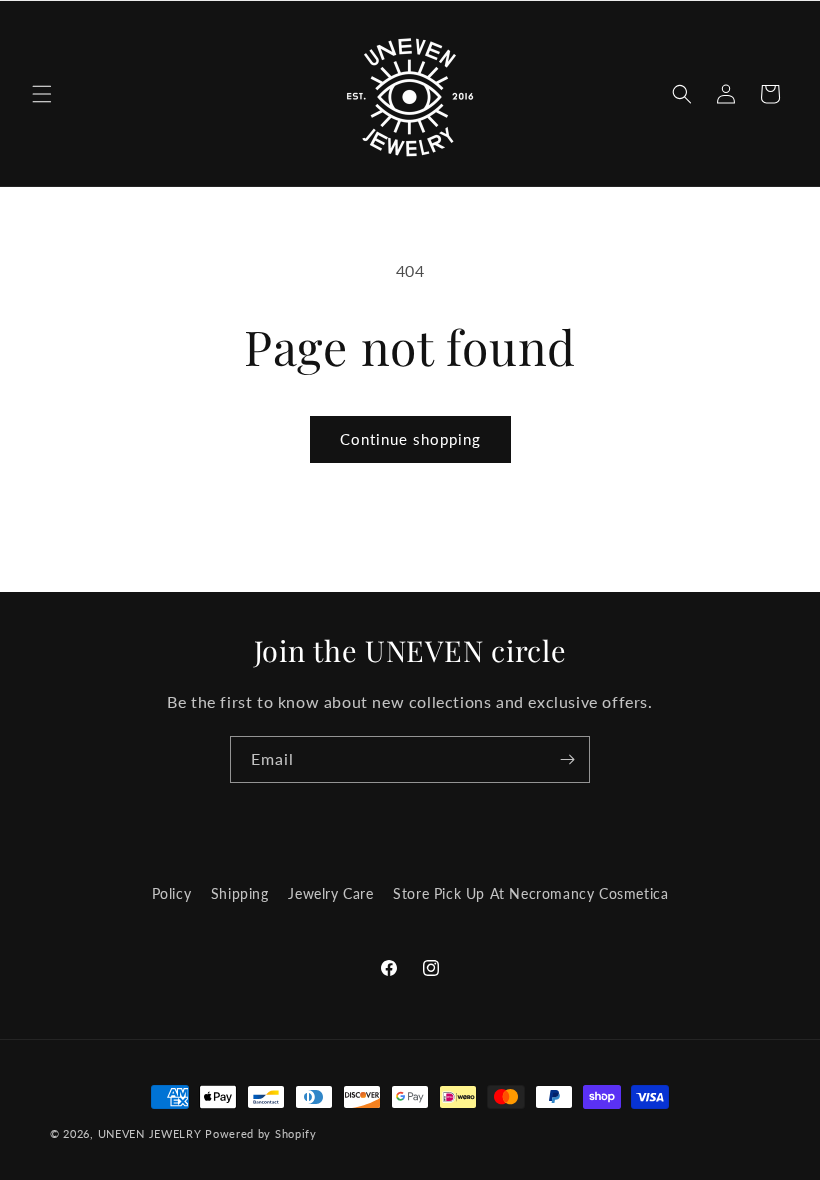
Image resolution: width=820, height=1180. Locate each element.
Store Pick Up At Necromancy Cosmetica (530, 893)
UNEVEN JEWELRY (150, 1133)
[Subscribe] (567, 759)
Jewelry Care (330, 893)
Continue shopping (410, 439)
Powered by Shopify (261, 1133)
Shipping (240, 893)
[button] (42, 94)
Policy (172, 893)
